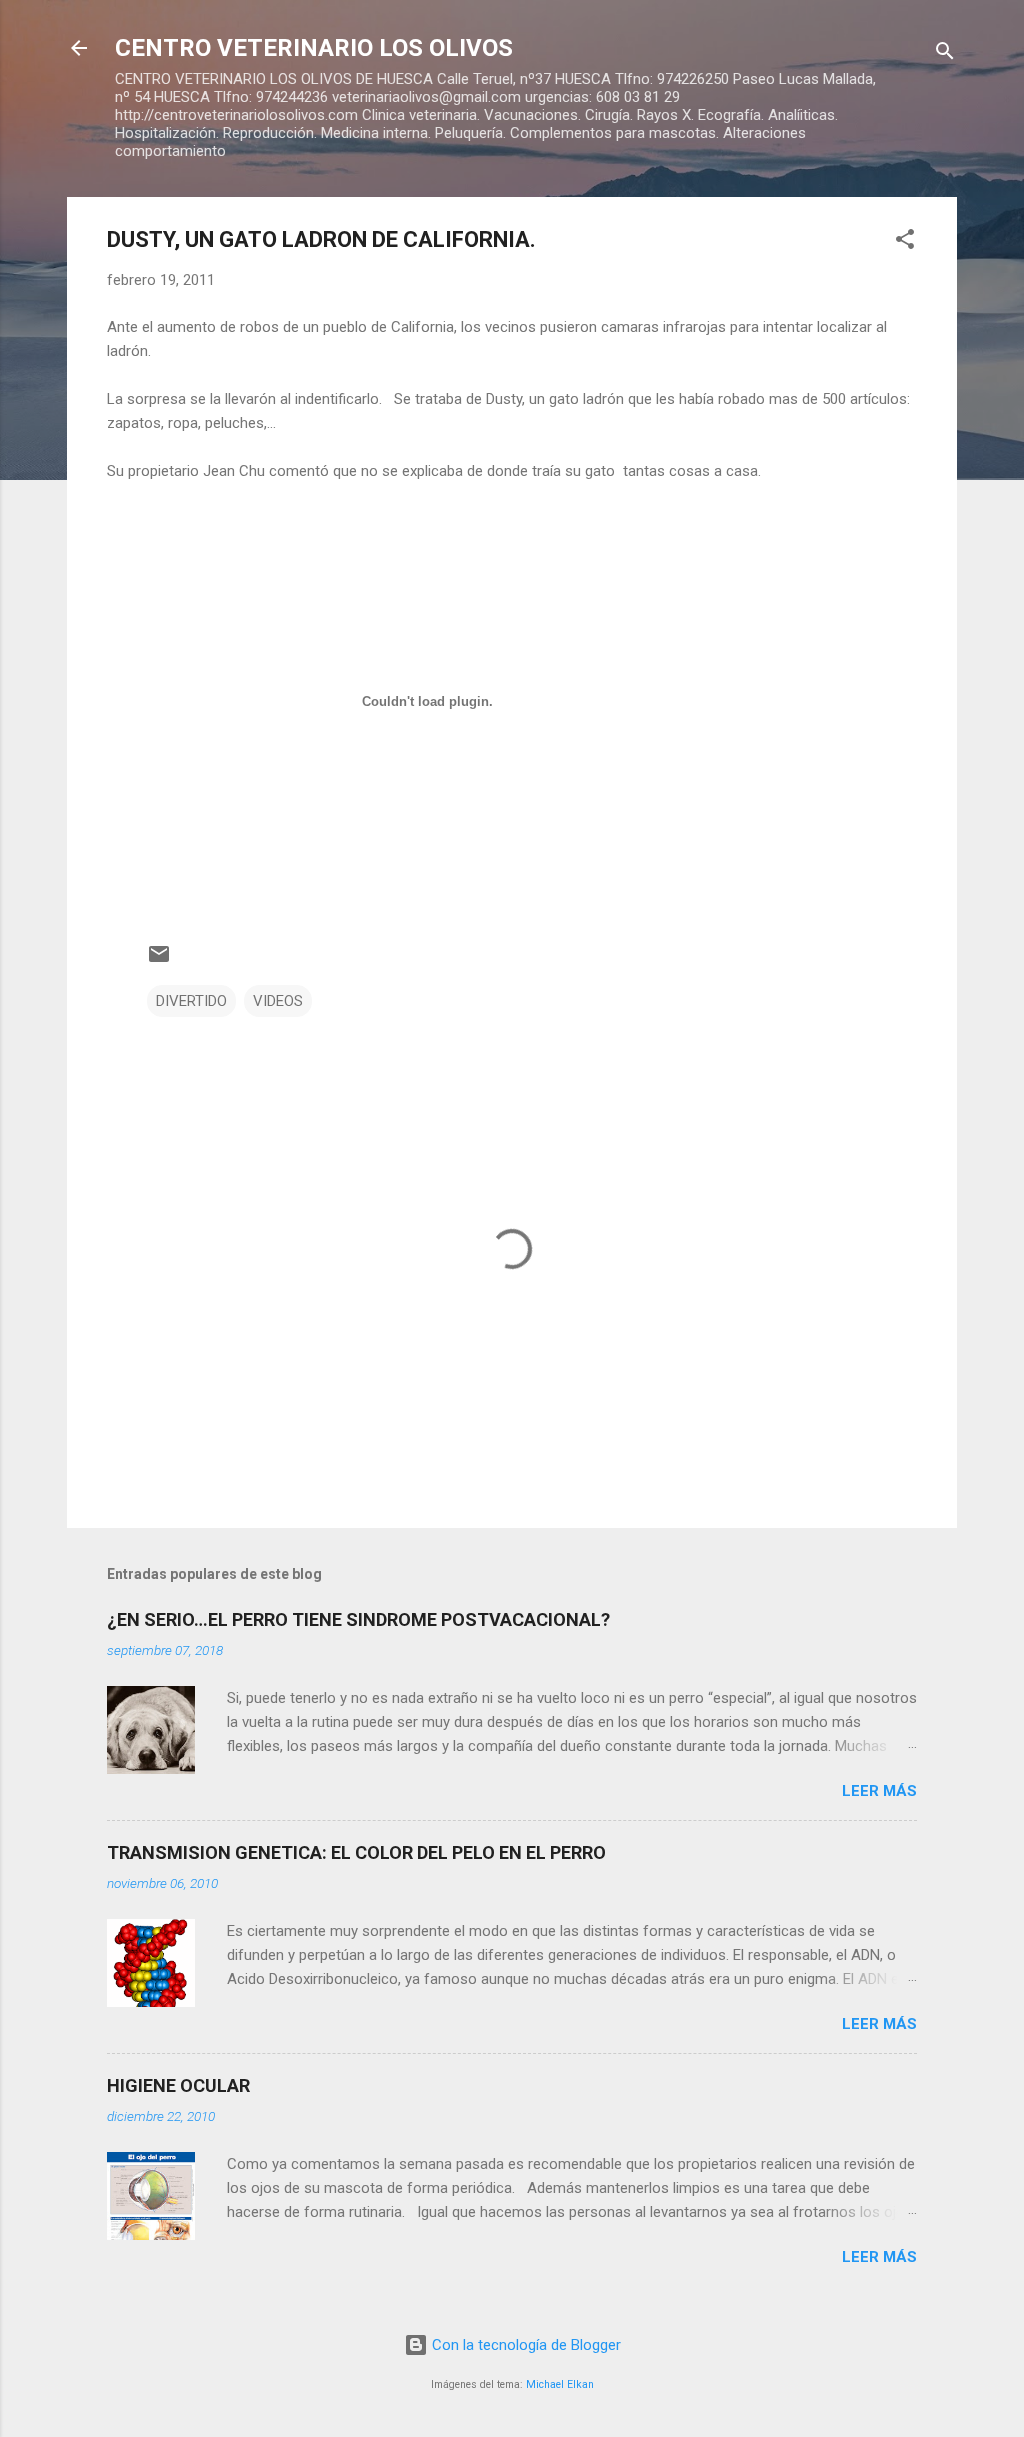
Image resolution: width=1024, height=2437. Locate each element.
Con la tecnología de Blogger (524, 2345)
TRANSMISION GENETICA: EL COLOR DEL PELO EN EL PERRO (356, 1852)
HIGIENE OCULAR (178, 2085)
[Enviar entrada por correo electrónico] (159, 961)
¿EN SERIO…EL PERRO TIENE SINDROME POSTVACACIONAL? (358, 1619)
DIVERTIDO (191, 1001)
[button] (905, 242)
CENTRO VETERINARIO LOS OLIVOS (314, 48)
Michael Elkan (560, 2384)
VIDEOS (278, 1001)
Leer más (879, 1791)
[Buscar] (945, 54)
